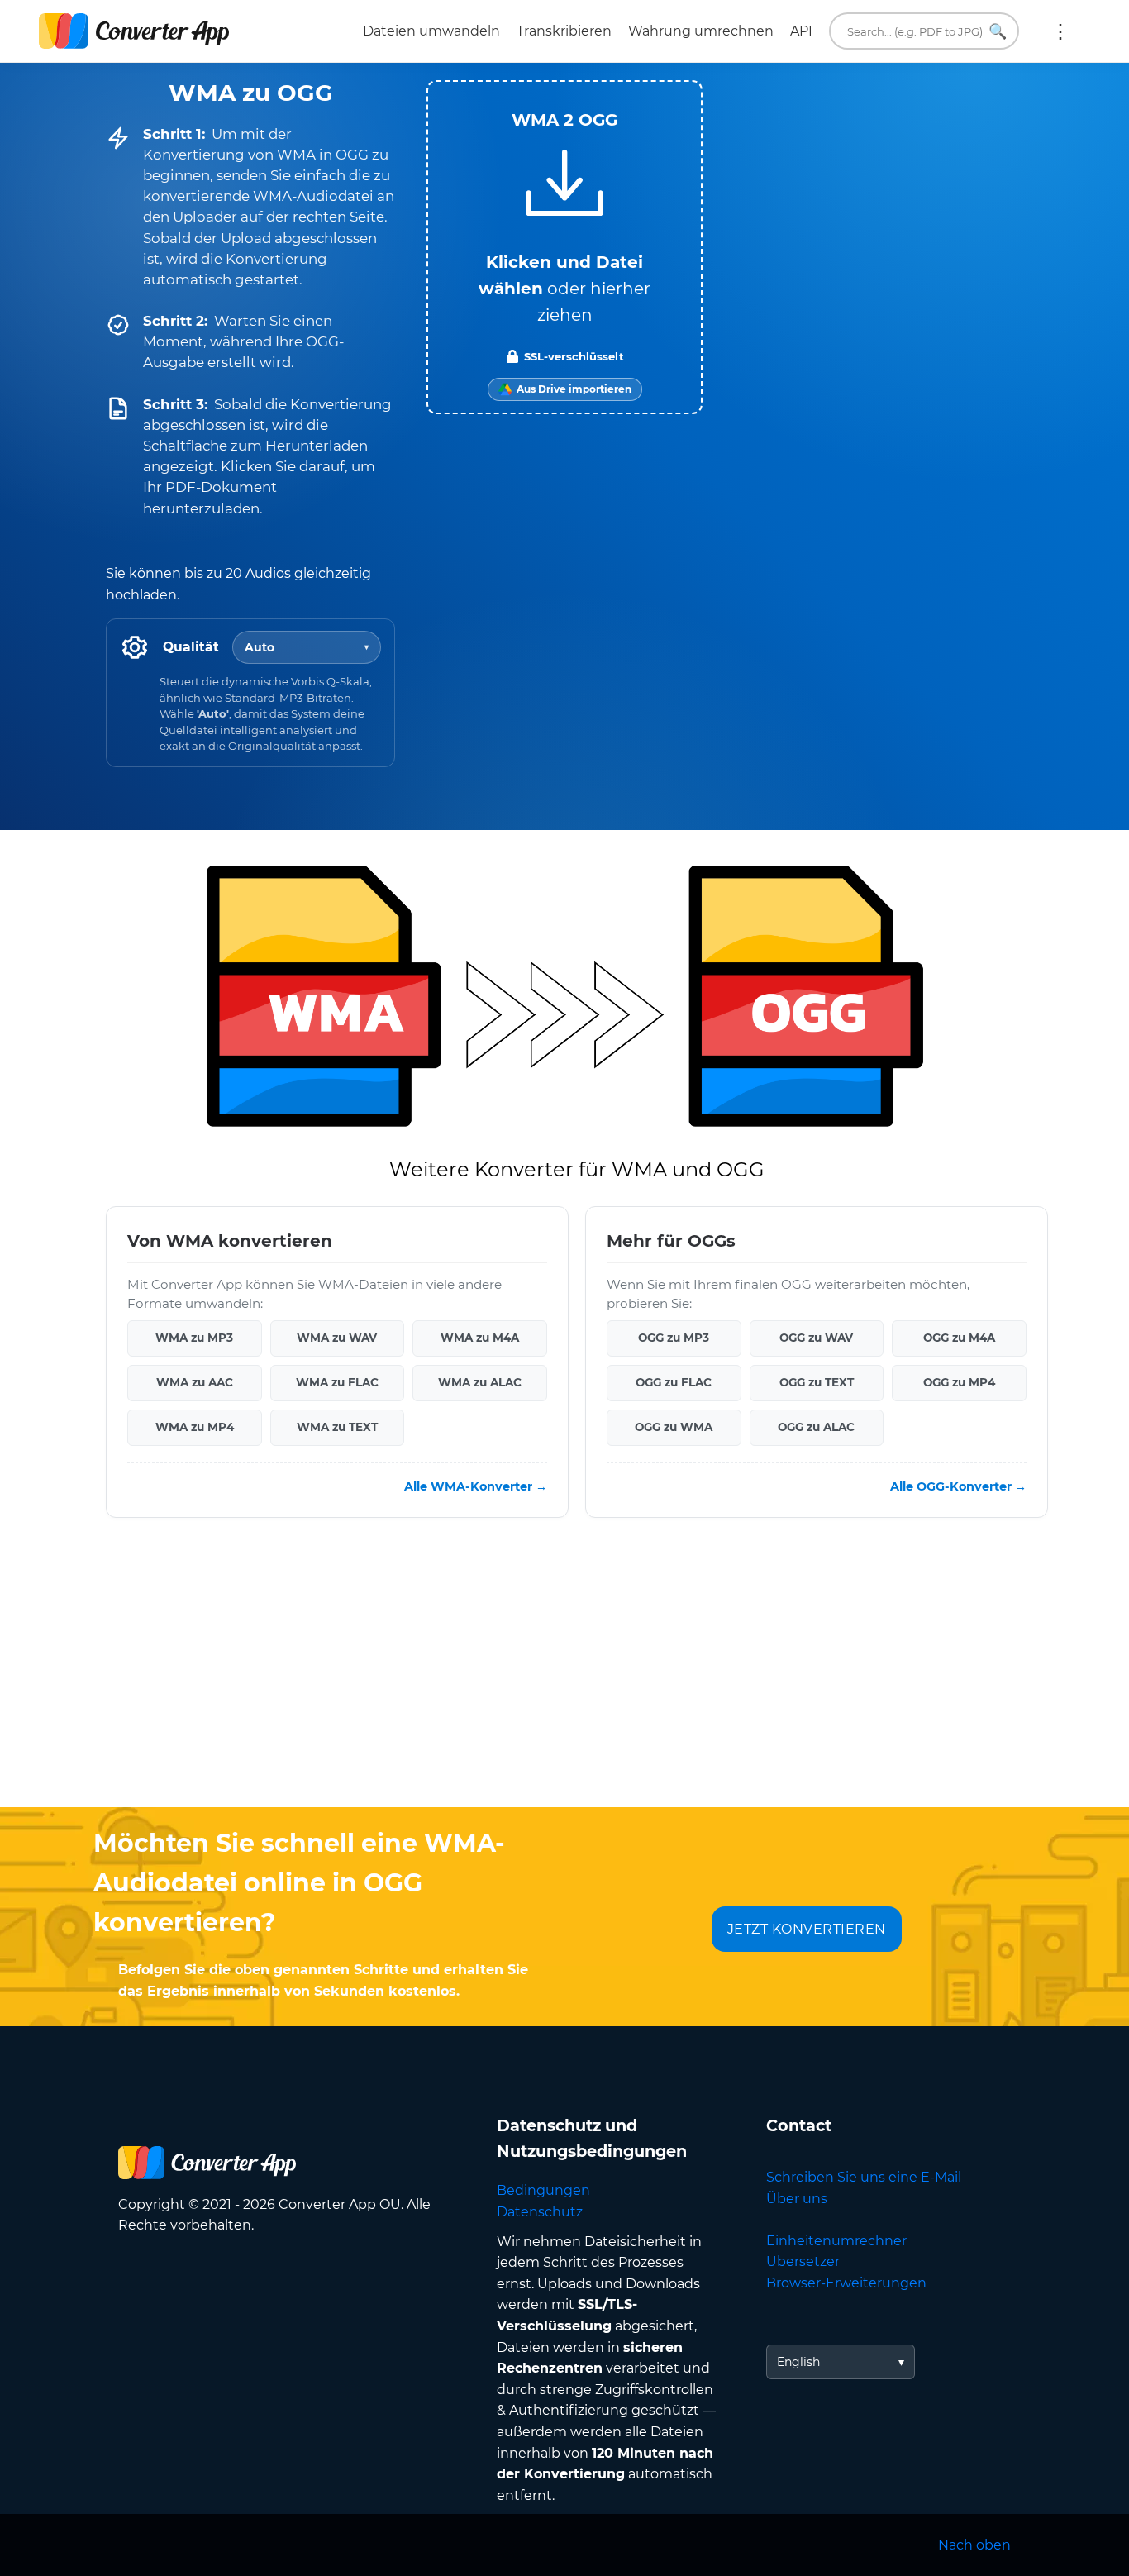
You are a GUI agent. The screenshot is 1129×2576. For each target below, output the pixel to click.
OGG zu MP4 (959, 1382)
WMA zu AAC (195, 1382)
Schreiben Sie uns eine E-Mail (864, 2177)
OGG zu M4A (959, 1338)
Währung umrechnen (701, 31)
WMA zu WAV (337, 1338)
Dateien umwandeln (431, 31)
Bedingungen (543, 2190)
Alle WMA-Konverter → (476, 1486)
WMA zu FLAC (337, 1382)
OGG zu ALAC (816, 1427)
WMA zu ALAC (480, 1382)
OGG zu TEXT (817, 1382)
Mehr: (1060, 31)
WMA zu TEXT (337, 1427)
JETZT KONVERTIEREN (807, 1929)
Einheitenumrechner (836, 2241)
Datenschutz (540, 2212)
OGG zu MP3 (674, 1338)
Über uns (797, 2199)
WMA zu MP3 (194, 1338)
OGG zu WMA (674, 1427)
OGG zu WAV (816, 1338)
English (798, 2362)
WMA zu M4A (480, 1338)
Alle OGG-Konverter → (958, 1486)
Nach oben (974, 2545)
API (801, 31)
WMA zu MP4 (195, 1427)
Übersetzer (803, 2261)
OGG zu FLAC (674, 1382)
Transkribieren (564, 31)
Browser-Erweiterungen (846, 2283)
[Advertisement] (564, 1675)
